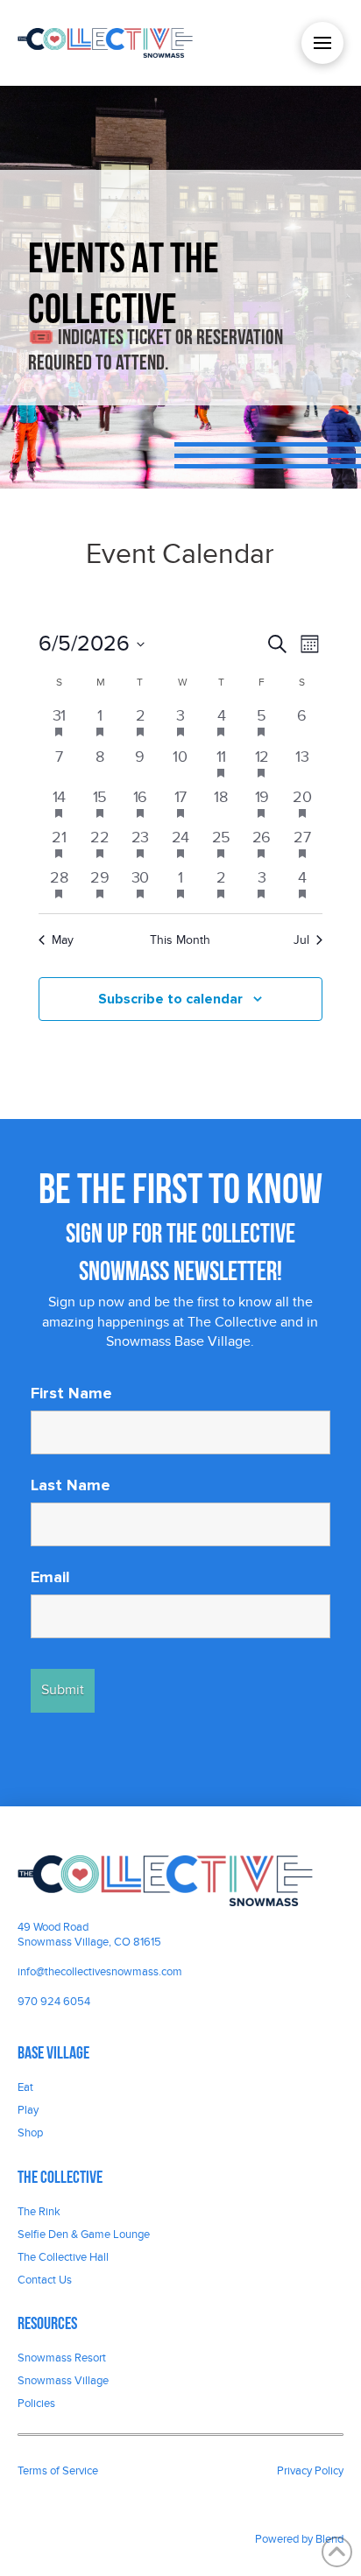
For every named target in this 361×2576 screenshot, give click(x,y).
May (63, 940)
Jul (301, 940)
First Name (71, 1393)
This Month (180, 940)
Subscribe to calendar (170, 999)
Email (50, 1577)
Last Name (71, 1485)
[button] (322, 43)
